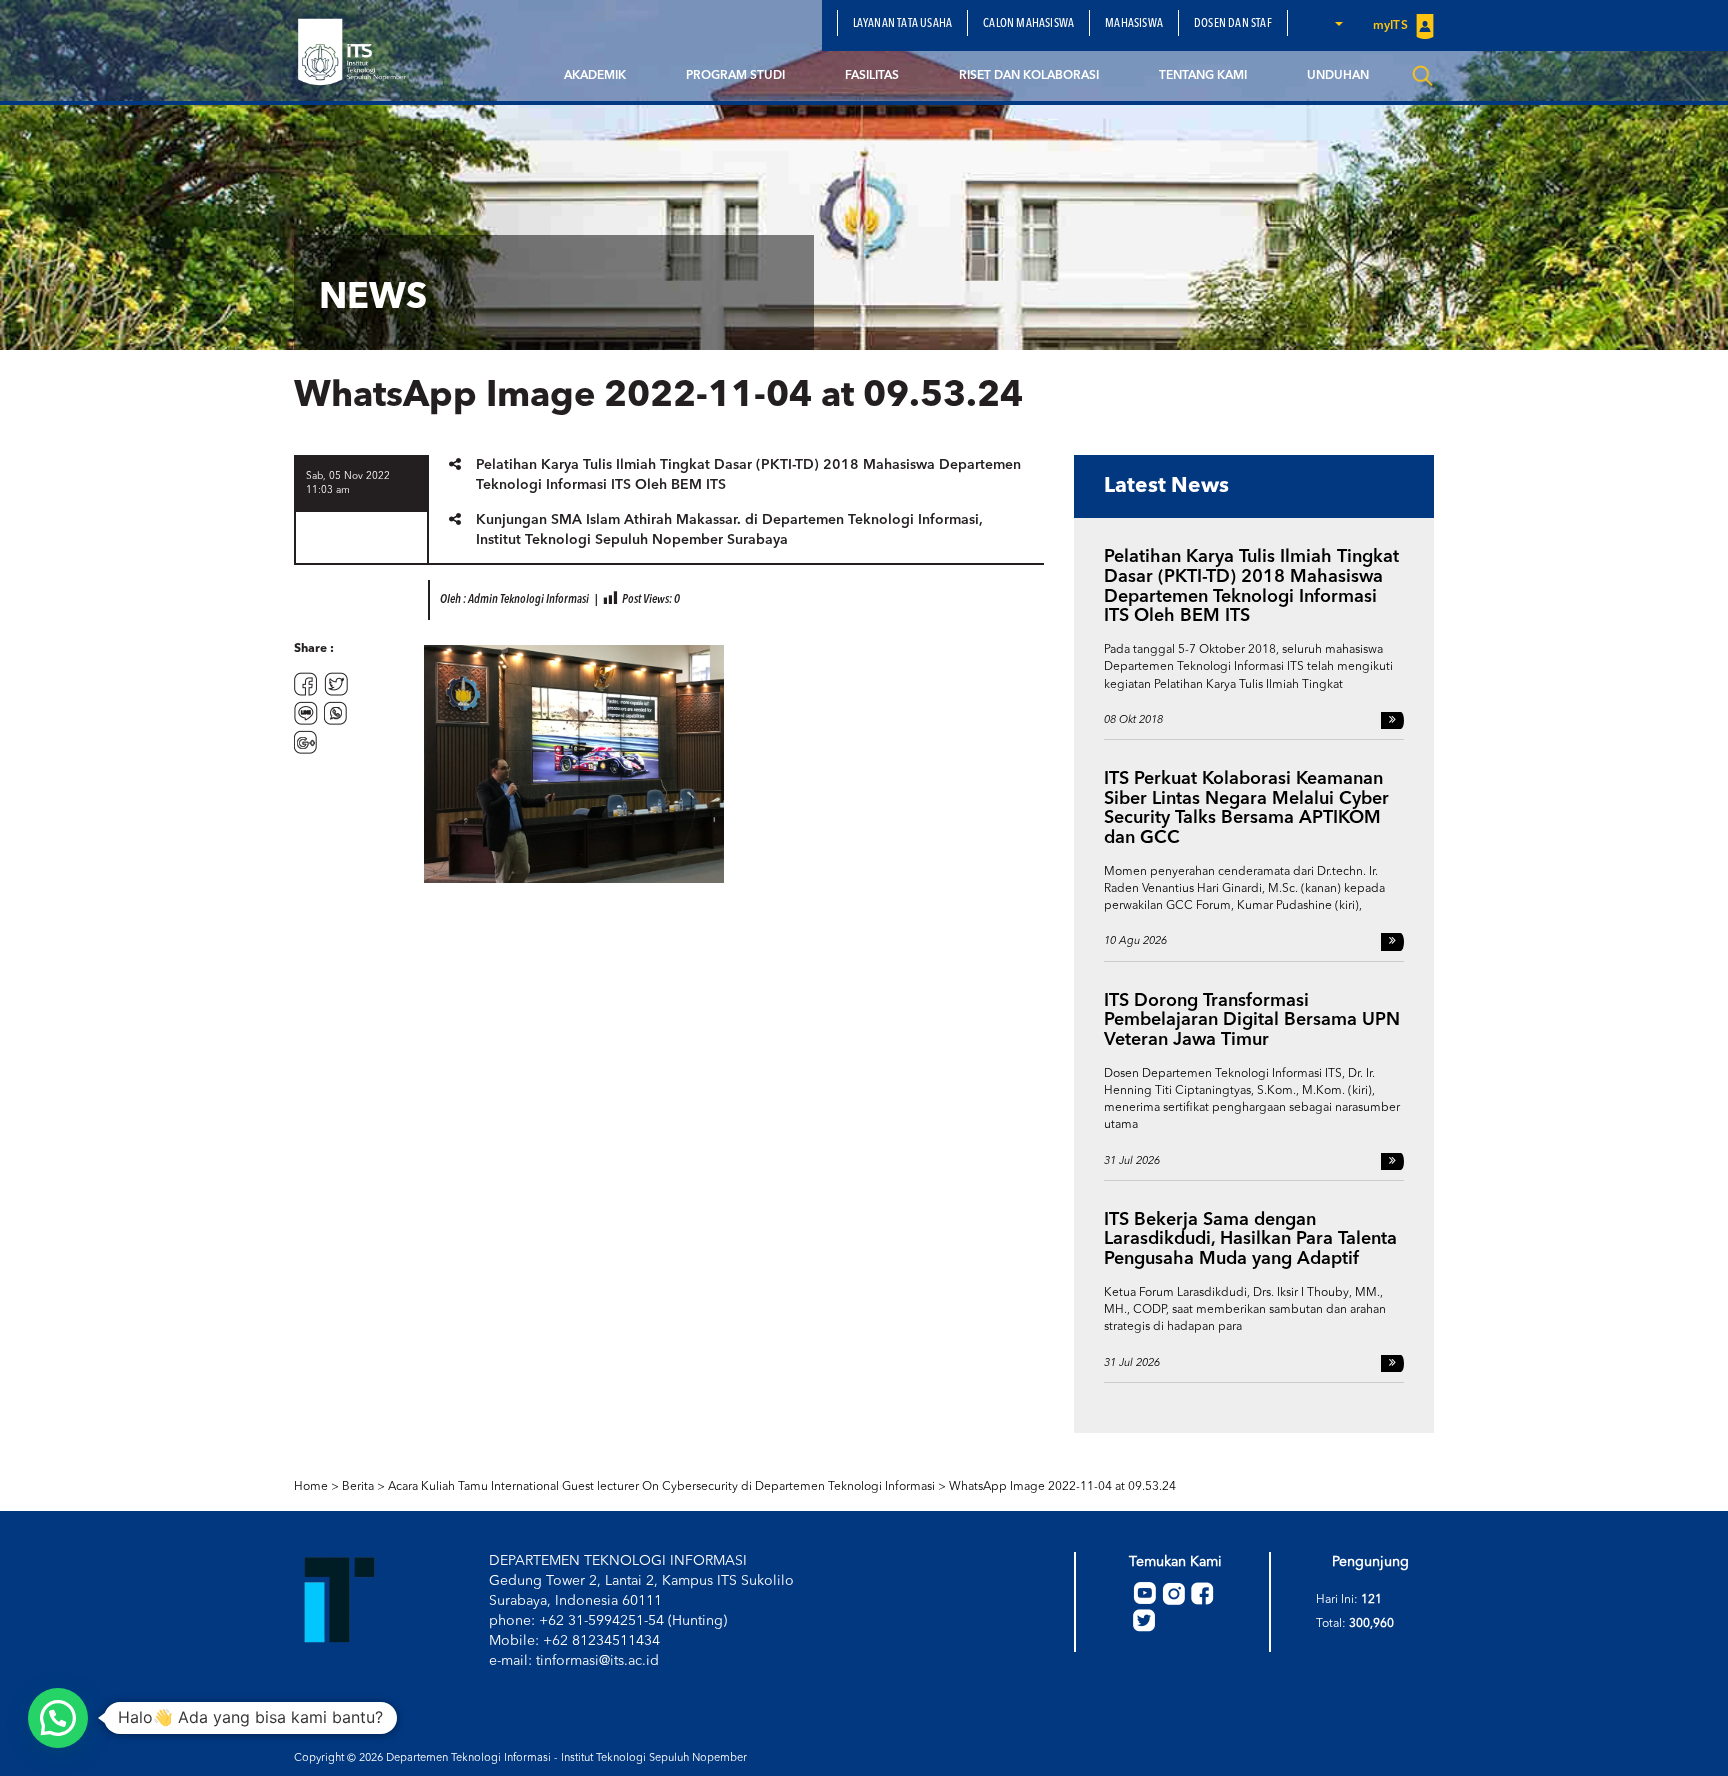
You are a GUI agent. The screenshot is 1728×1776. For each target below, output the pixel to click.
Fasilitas (872, 76)
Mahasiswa (1134, 24)
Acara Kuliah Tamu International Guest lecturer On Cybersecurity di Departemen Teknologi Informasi (661, 1487)
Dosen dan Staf (1233, 24)
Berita (358, 1487)
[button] (1338, 23)
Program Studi (735, 76)
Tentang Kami (1203, 76)
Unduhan (1338, 76)
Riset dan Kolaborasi (1029, 76)
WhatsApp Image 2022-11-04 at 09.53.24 (1062, 1487)
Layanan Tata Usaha (903, 24)
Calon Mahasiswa (1028, 24)
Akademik (595, 76)
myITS (1392, 26)
